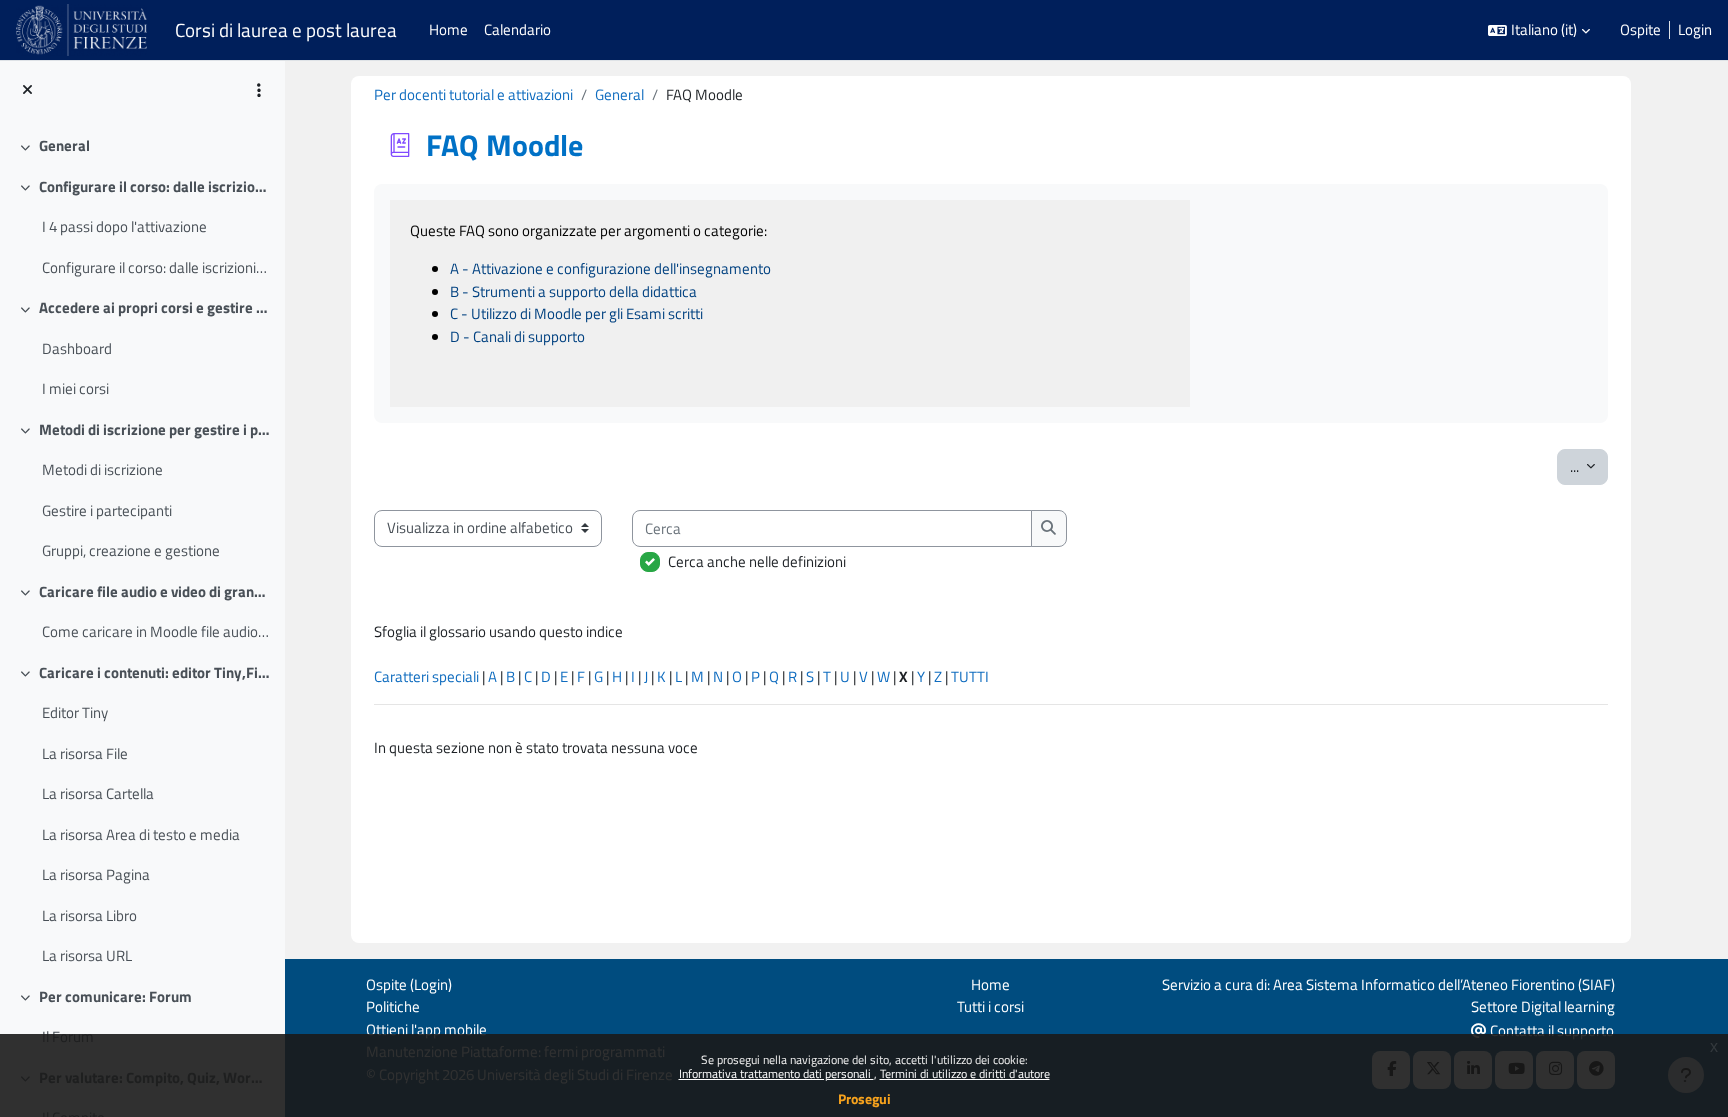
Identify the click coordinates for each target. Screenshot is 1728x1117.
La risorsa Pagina (96, 875)
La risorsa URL (87, 956)
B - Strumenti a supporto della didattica (573, 291)
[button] (1539, 30)
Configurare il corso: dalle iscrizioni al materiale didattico (154, 187)
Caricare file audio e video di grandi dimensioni (154, 592)
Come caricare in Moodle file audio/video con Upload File (155, 632)
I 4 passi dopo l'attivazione (124, 227)
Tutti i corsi (990, 1006)
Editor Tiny (75, 713)
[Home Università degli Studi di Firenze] (83, 30)
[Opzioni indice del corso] (259, 90)
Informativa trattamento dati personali (776, 1073)
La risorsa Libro (89, 916)
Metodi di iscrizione (102, 470)
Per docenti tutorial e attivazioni (473, 94)
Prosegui (864, 1098)
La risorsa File (85, 754)
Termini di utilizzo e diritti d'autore (965, 1073)
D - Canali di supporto (517, 336)
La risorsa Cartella (98, 794)
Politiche (393, 1006)
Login (1695, 30)
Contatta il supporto (1550, 1030)
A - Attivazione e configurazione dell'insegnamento (610, 268)
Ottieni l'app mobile (426, 1029)
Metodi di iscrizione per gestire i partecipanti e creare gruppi (154, 430)
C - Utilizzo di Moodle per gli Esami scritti (576, 313)
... (1589, 466)
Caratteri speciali (426, 676)
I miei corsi (75, 389)
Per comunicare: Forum (115, 997)
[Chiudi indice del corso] (27, 90)
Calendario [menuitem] (517, 29)
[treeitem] (142, 146)
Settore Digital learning (1543, 1006)
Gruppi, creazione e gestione (131, 551)
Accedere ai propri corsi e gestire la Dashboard (154, 308)
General (64, 146)
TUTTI (970, 676)
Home (990, 984)
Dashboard (77, 349)
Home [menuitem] (448, 29)
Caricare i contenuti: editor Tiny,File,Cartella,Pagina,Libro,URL (154, 673)
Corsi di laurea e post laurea (286, 30)
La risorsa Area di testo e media (141, 835)
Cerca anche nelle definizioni (757, 562)
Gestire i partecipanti (107, 511)
